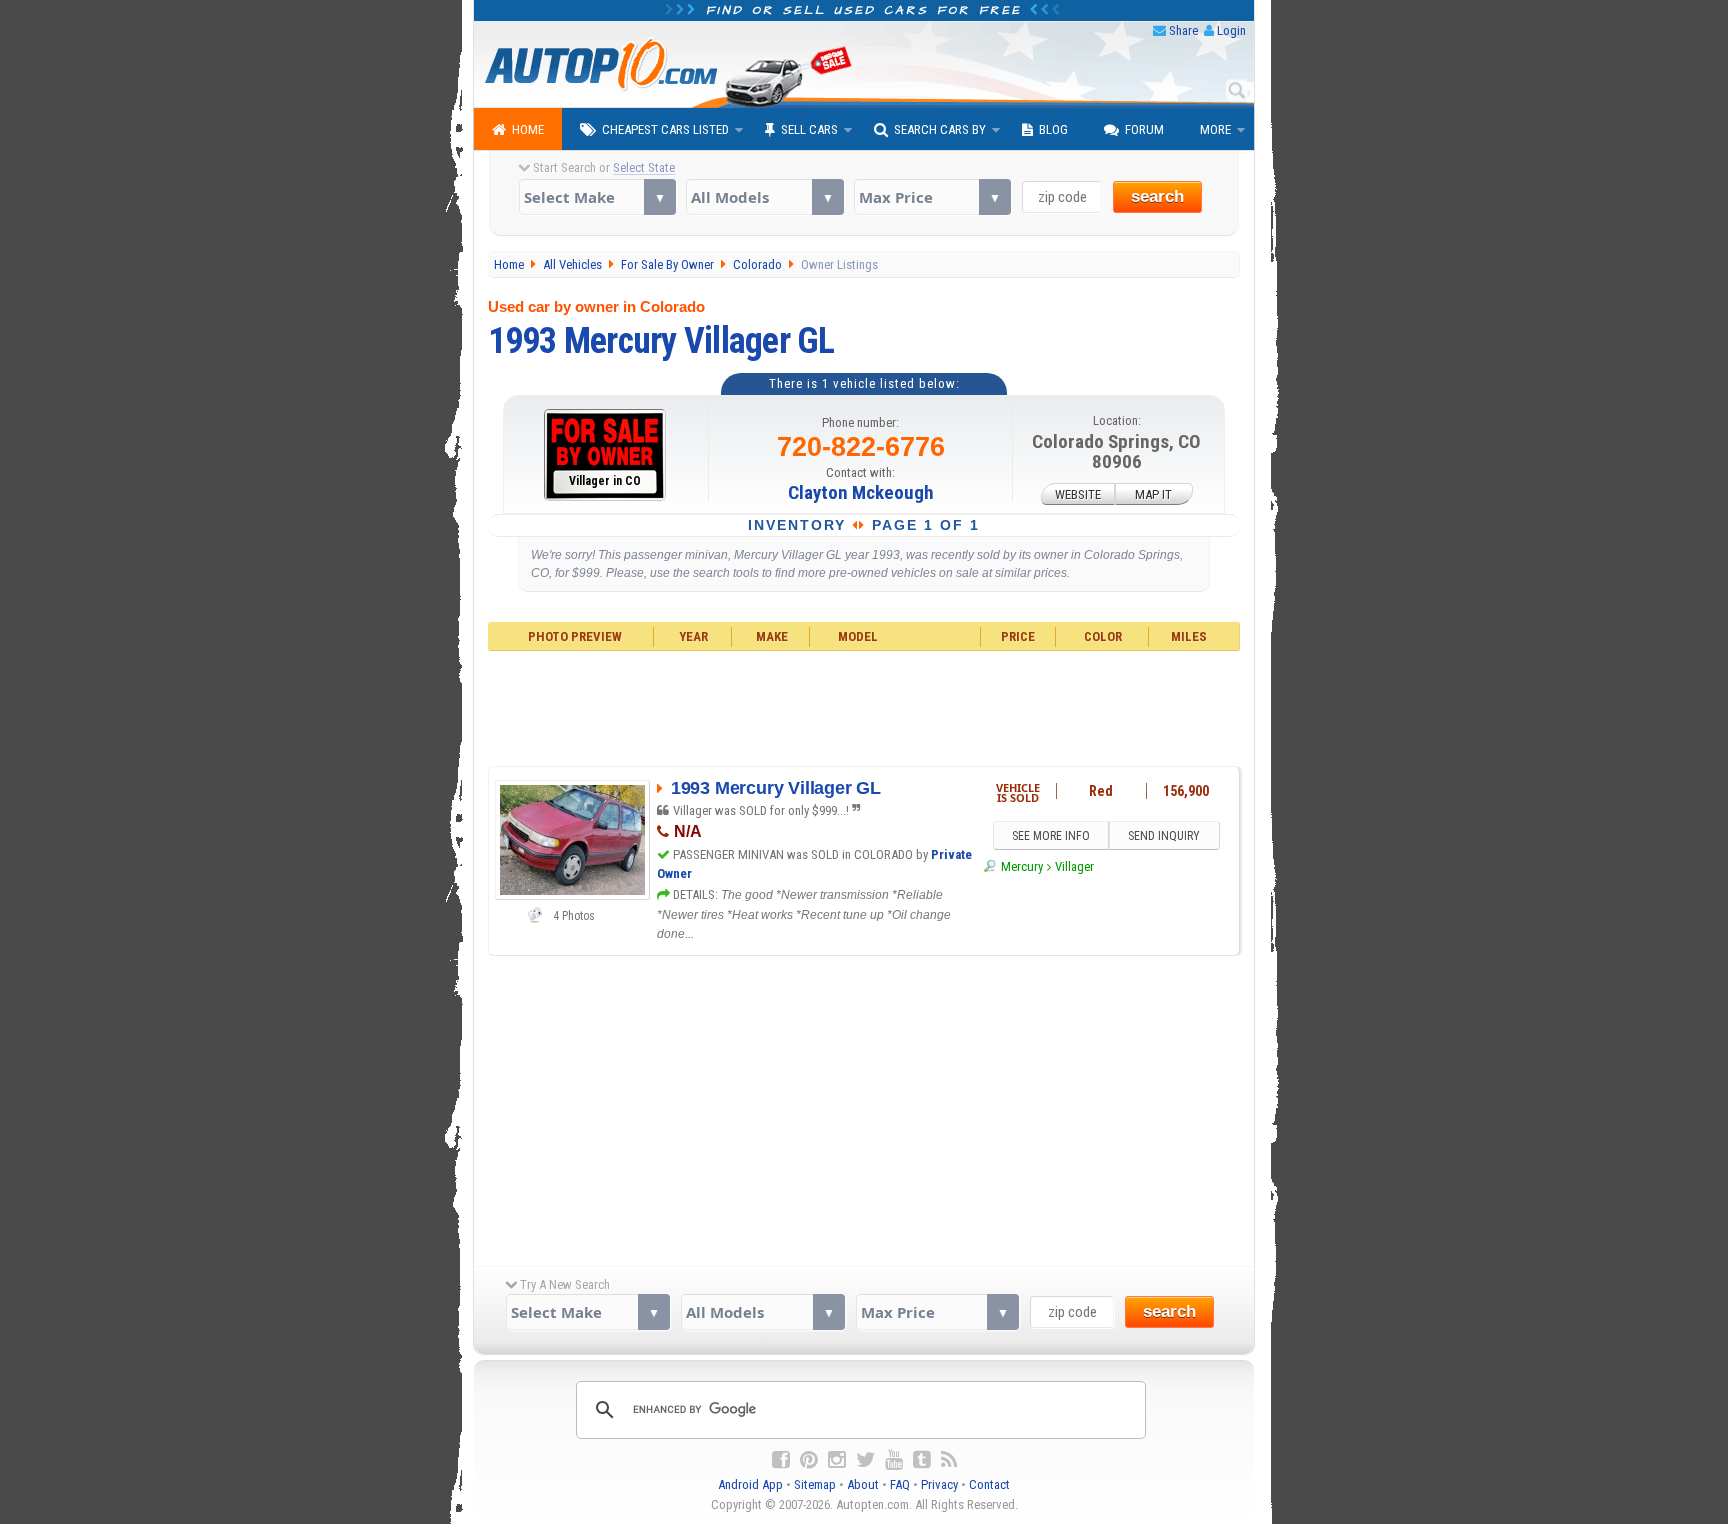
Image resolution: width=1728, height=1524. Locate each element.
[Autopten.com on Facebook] (781, 1460)
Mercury (1021, 866)
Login (1231, 30)
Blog (1053, 129)
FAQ (900, 1484)
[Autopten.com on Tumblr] (922, 1460)
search (1157, 196)
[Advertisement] (864, 706)
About (863, 1484)
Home (528, 129)
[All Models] (764, 197)
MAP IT (1153, 493)
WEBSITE (1078, 493)
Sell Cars (809, 129)
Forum (1144, 129)
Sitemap (815, 1484)
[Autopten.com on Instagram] (837, 1460)
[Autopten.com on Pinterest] (809, 1460)
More (1215, 129)
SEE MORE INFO (1051, 836)
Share (1183, 30)
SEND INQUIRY (1164, 836)
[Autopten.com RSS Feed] (949, 1460)
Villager (1074, 866)
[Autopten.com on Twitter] (865, 1460)
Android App (750, 1484)
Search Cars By (940, 129)
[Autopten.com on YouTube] (894, 1460)
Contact (989, 1484)
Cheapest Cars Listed (665, 129)
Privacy (939, 1484)
